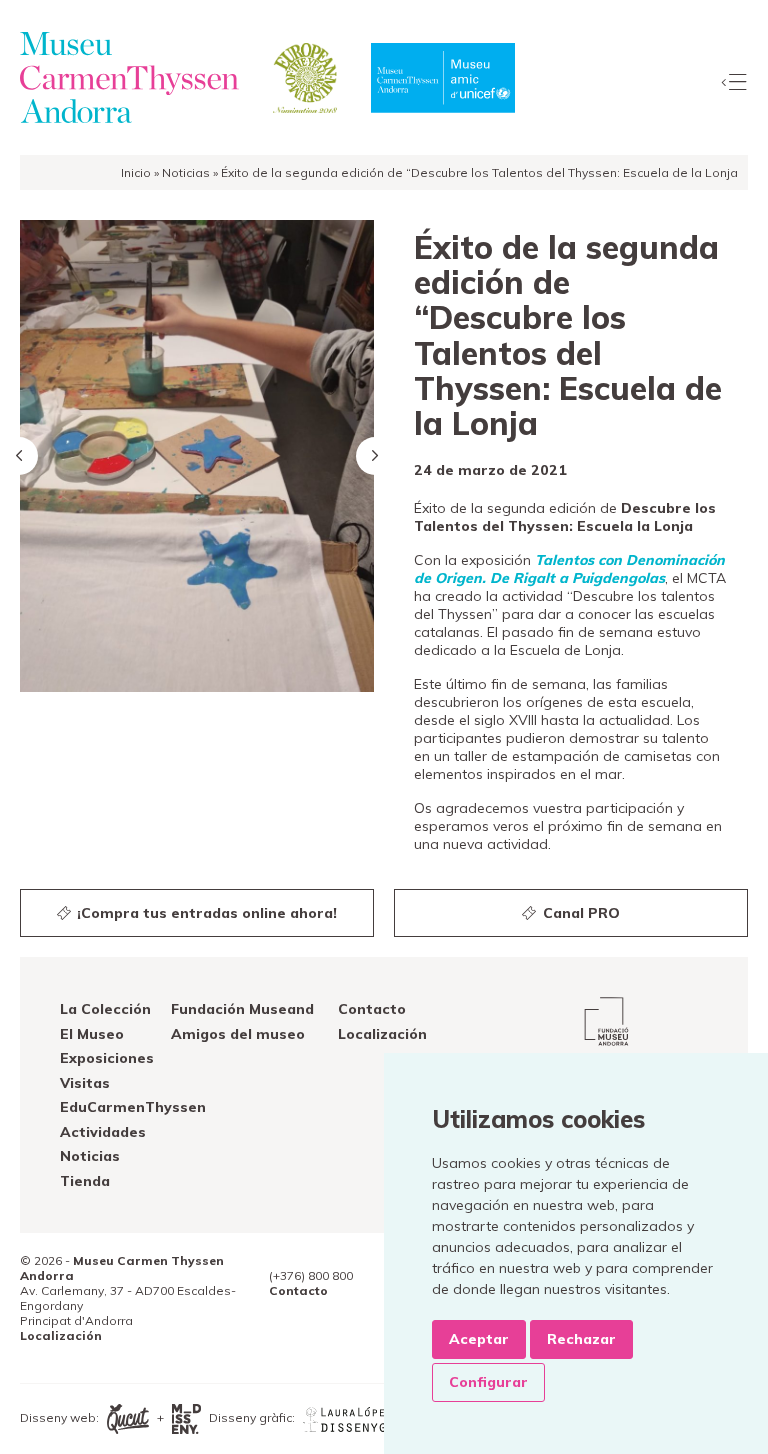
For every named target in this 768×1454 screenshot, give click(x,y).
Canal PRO (579, 913)
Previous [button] (19, 456)
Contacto (372, 1009)
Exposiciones (107, 1058)
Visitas (85, 1083)
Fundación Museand (242, 1009)
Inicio (136, 172)
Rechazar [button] (581, 1339)
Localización (382, 1034)
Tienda (85, 1181)
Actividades (103, 1132)
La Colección (105, 1009)
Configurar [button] (488, 1382)
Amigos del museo (238, 1034)
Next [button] (375, 456)
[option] (197, 456)
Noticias (186, 172)
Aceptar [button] (479, 1339)
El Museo (92, 1034)
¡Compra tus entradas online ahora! (205, 913)
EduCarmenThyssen (133, 1107)
